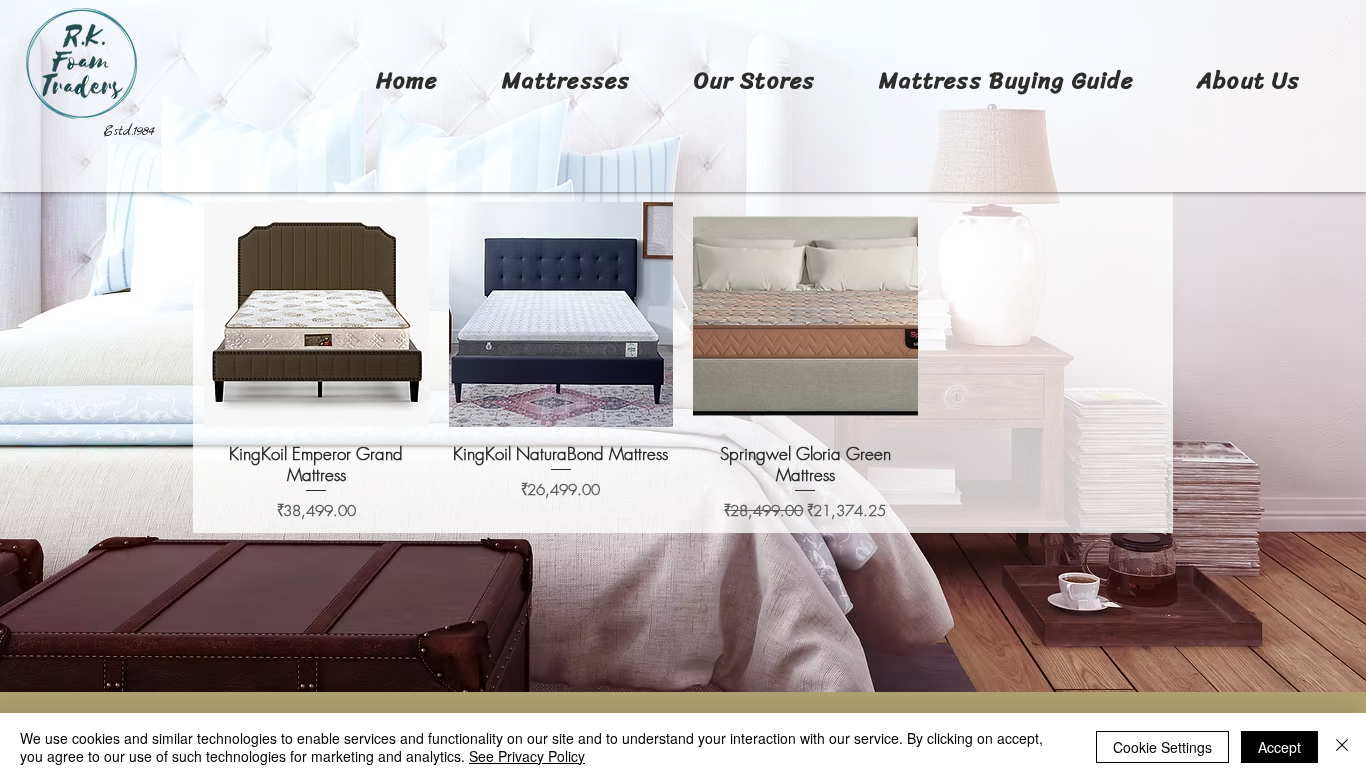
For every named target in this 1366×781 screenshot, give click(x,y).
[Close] (1342, 747)
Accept (1279, 747)
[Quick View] (316, 314)
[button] (566, 80)
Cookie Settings (1162, 747)
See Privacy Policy (527, 756)
